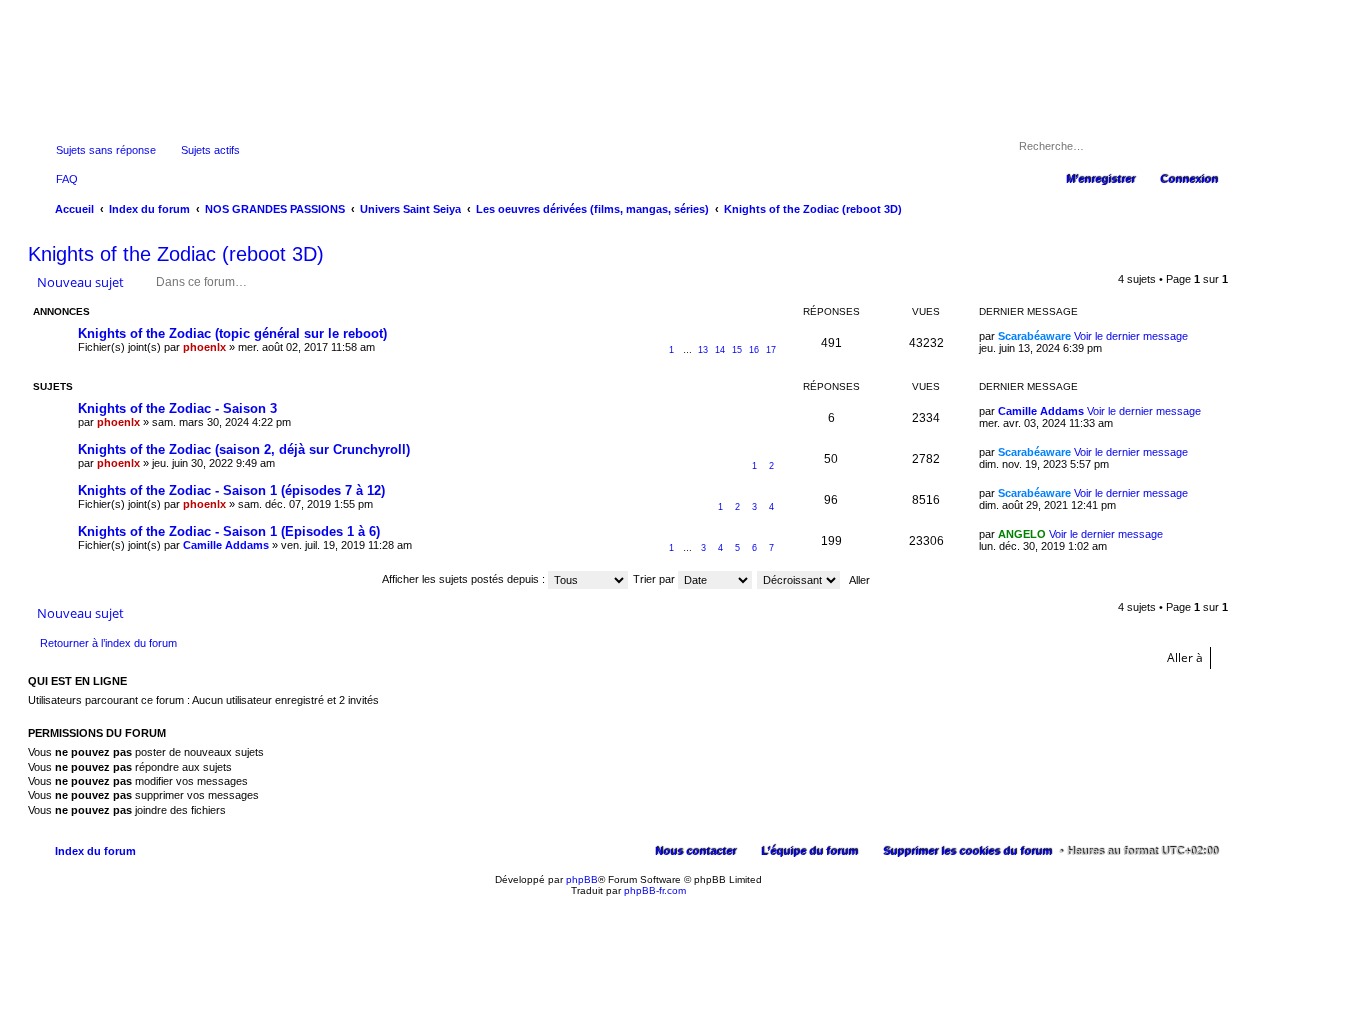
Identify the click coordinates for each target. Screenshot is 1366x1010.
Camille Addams (1041, 411)
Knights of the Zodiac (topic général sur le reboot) (232, 333)
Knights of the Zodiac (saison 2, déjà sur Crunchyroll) (244, 449)
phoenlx (204, 347)
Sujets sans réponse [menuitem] (106, 150)
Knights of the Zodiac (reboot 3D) (176, 254)
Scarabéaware (1034, 336)
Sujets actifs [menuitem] (210, 150)
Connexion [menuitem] (1189, 179)
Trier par (655, 579)
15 (737, 350)
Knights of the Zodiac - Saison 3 (177, 408)
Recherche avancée (1209, 146)
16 (754, 350)
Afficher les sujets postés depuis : (465, 579)
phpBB (582, 879)
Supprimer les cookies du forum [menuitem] (967, 851)
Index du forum (95, 851)
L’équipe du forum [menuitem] (809, 851)
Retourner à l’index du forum (108, 643)
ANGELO (1022, 534)
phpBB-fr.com (655, 890)
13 (703, 350)
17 (771, 350)
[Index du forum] (628, 108)
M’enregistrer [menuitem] (1100, 179)
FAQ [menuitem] (67, 179)
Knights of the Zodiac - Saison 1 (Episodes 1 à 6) (229, 531)
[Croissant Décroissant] (799, 579)
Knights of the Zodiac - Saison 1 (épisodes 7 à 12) (231, 490)
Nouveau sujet (80, 282)
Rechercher (1181, 146)
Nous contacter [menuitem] (695, 851)
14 (720, 350)
